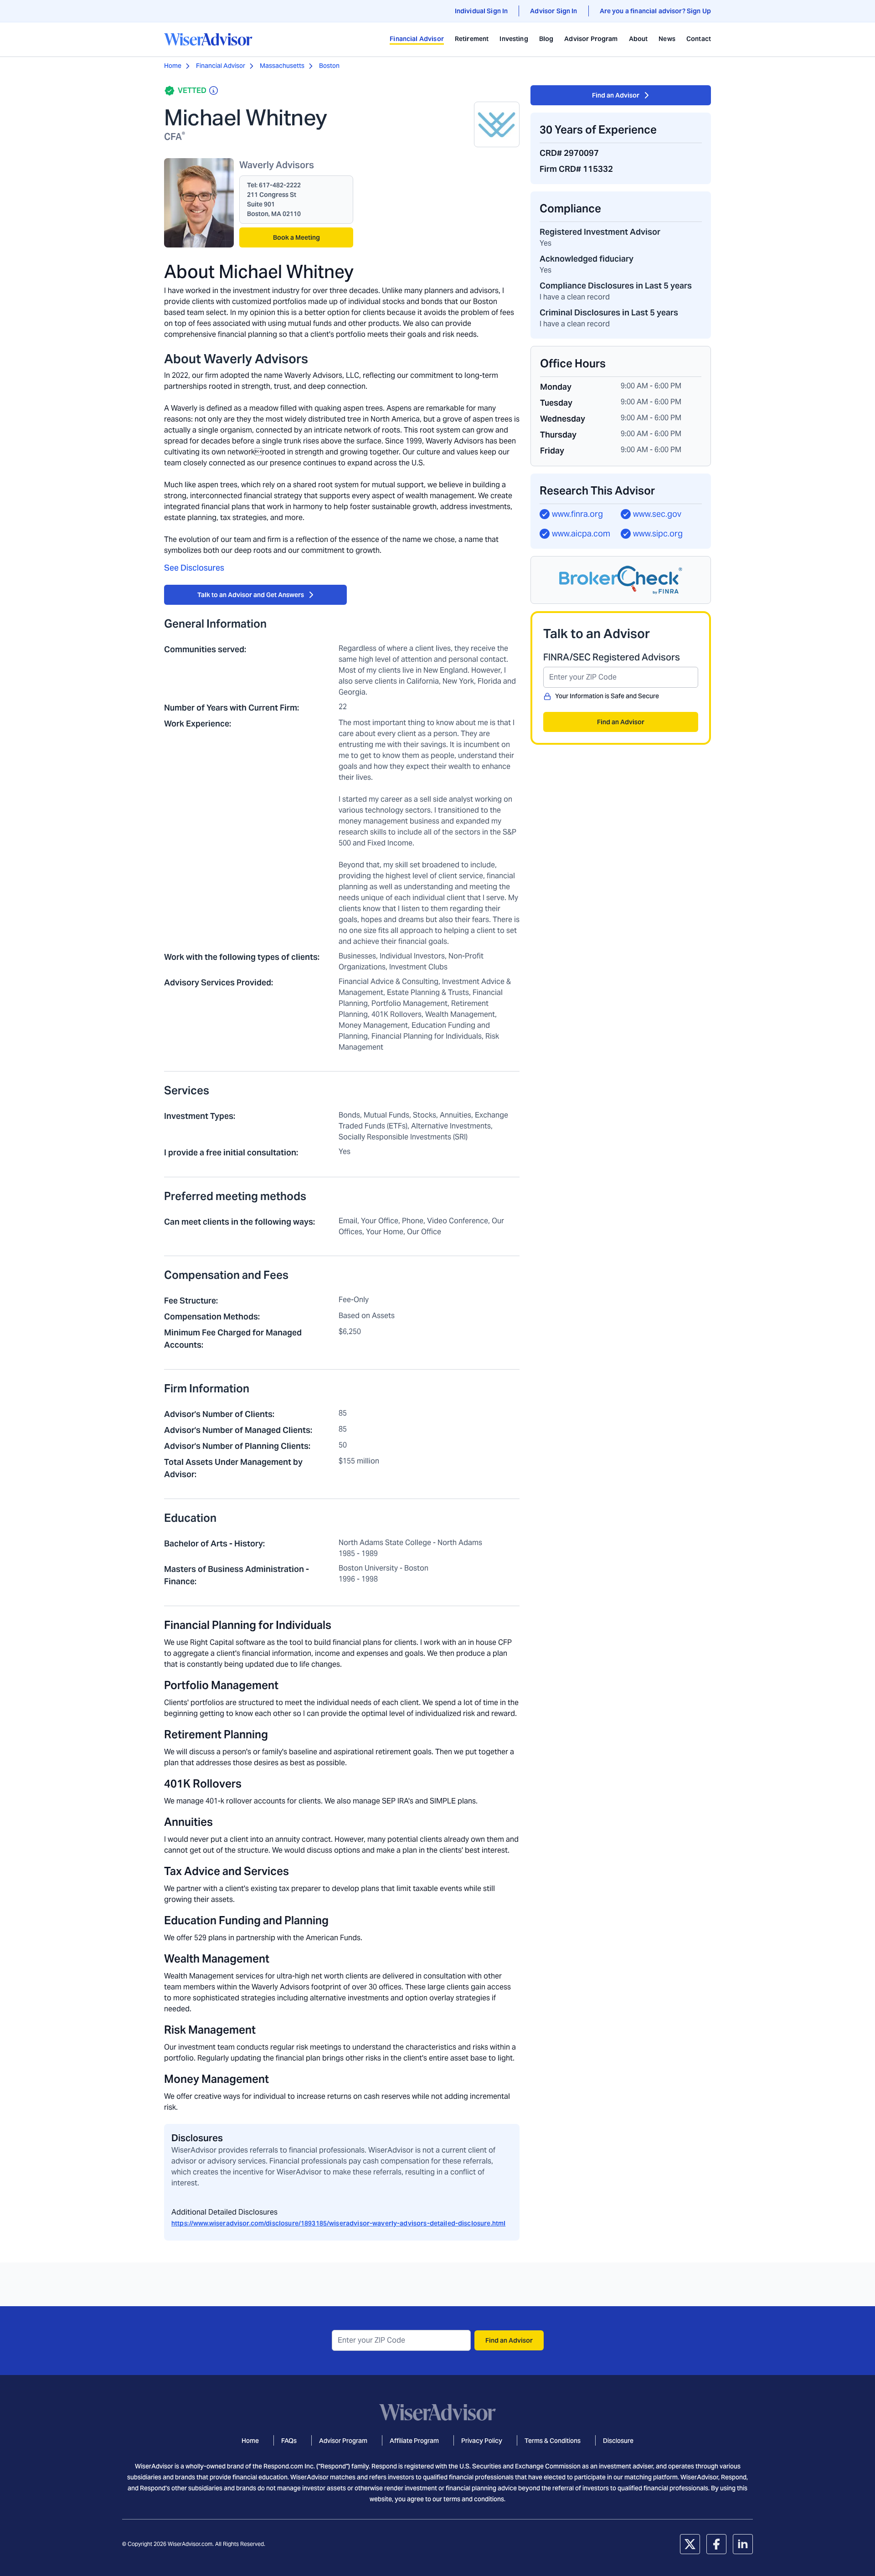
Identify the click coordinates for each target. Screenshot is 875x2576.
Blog (546, 39)
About (638, 39)
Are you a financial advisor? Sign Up (655, 11)
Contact (699, 39)
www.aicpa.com (581, 533)
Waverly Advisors (277, 165)
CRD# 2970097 (569, 153)
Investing (514, 39)
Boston (329, 66)
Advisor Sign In (553, 11)
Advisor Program (591, 39)
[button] (621, 580)
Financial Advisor (417, 39)
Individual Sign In (481, 11)
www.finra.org (577, 514)
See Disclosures (194, 568)
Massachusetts (282, 66)
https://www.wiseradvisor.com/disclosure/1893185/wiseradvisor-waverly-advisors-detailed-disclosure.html (338, 2223)
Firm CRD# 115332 (576, 169)
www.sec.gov (657, 514)
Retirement (472, 39)
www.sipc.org (658, 533)
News (667, 39)
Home (173, 66)
